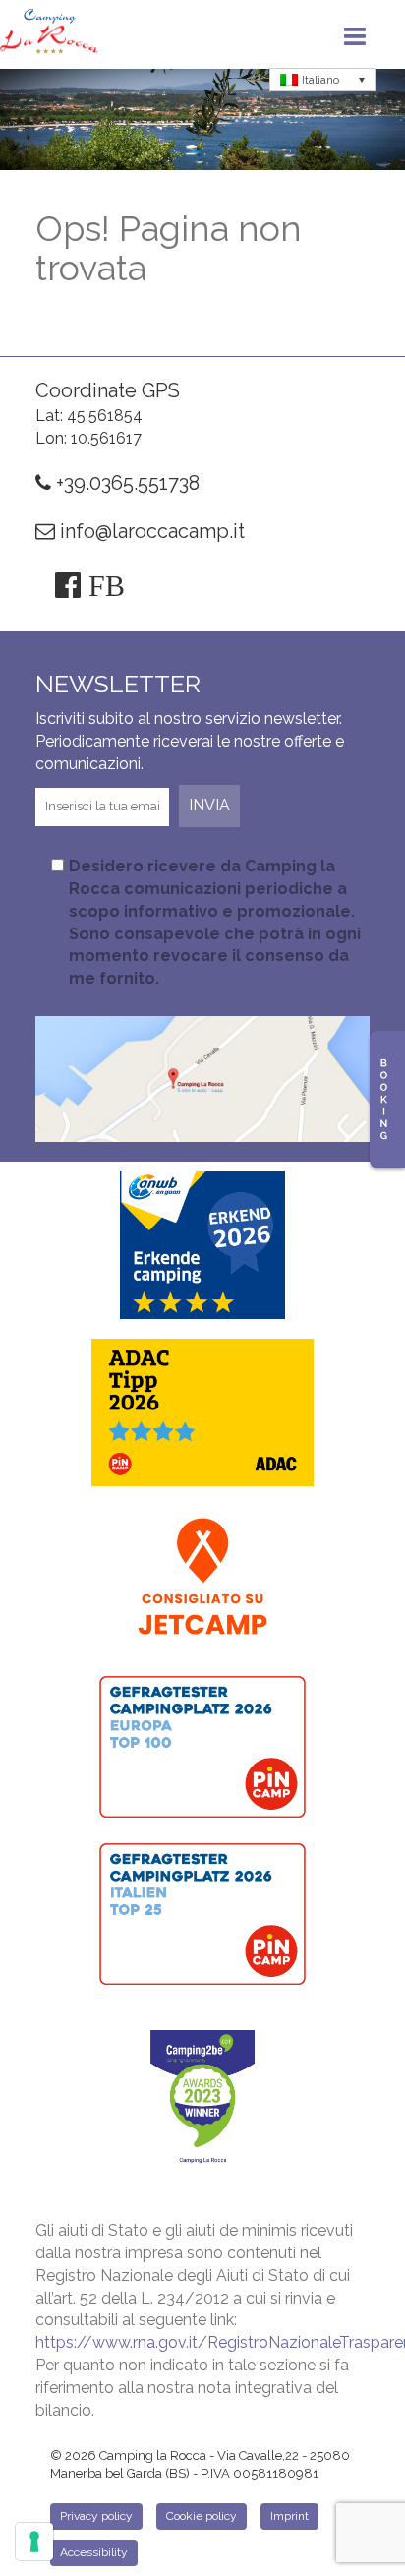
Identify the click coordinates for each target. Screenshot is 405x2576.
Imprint (289, 2516)
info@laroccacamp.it (150, 531)
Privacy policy (96, 2516)
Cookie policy (202, 2516)
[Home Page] (49, 34)
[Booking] (387, 1100)
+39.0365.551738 (125, 483)
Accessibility (94, 2552)
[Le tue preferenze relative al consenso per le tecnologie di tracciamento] (34, 2542)
